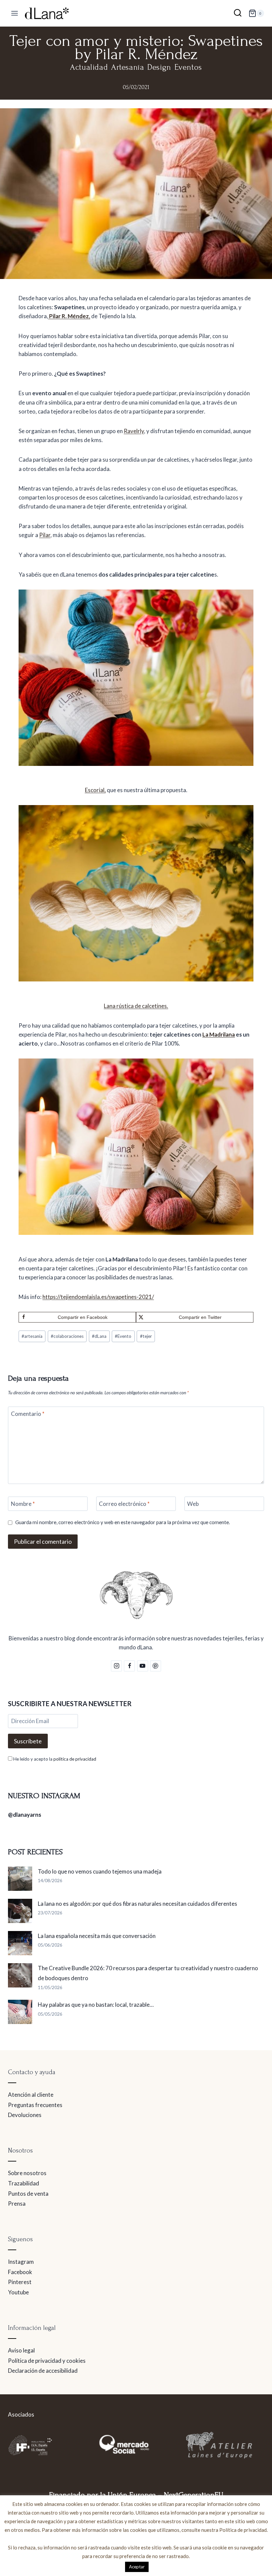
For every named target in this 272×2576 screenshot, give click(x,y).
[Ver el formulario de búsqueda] (238, 13)
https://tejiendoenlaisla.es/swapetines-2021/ (98, 1297)
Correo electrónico (124, 1504)
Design (159, 67)
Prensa (17, 2204)
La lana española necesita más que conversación (97, 1936)
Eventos (188, 67)
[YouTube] (143, 1666)
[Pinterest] (156, 1666)
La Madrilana (219, 1034)
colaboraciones (67, 1336)
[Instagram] (116, 1666)
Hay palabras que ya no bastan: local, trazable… (96, 2005)
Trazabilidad (24, 2183)
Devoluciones (25, 2115)
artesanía (32, 1336)
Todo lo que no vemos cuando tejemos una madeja (100, 1871)
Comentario (28, 1414)
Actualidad (89, 67)
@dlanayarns (25, 1815)
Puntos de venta (28, 2194)
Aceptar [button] (137, 2567)
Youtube (18, 2292)
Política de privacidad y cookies (47, 2361)
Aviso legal (21, 2350)
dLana (99, 1336)
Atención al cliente (31, 2095)
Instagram (21, 2262)
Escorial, (95, 790)
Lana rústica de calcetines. (136, 1006)
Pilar (45, 535)
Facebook (20, 2272)
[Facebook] (129, 1666)
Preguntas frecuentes (35, 2105)
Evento (123, 1336)
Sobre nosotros (27, 2173)
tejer (146, 1336)
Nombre (23, 1504)
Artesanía (128, 67)
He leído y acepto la (54, 1759)
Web (193, 1504)
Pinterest (20, 2282)
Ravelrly (134, 431)
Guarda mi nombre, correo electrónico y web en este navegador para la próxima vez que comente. (123, 1522)
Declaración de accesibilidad (43, 2371)
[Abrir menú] (15, 13)
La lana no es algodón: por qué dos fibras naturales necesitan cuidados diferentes (137, 1904)
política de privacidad (75, 1759)
